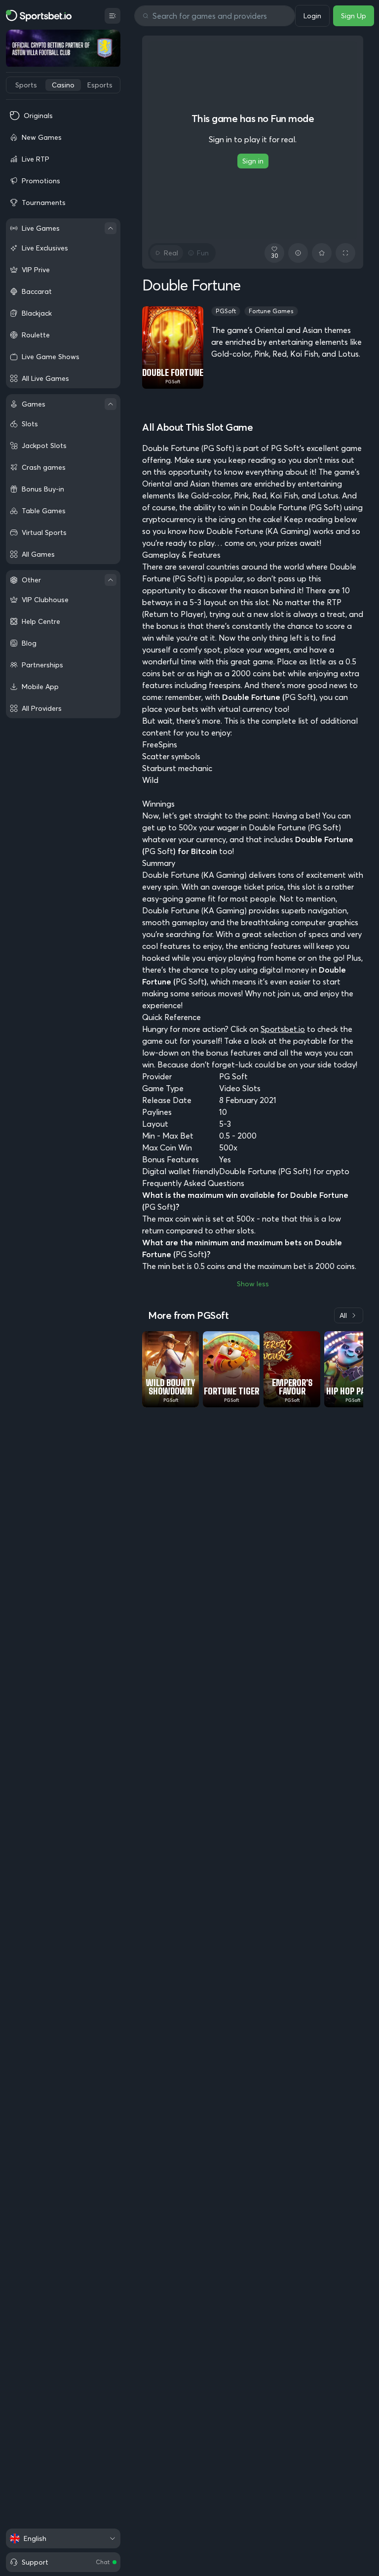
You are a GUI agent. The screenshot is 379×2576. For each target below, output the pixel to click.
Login (312, 16)
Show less (253, 1284)
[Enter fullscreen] (345, 253)
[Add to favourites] (322, 253)
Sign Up (354, 16)
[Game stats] (298, 253)
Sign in (253, 161)
